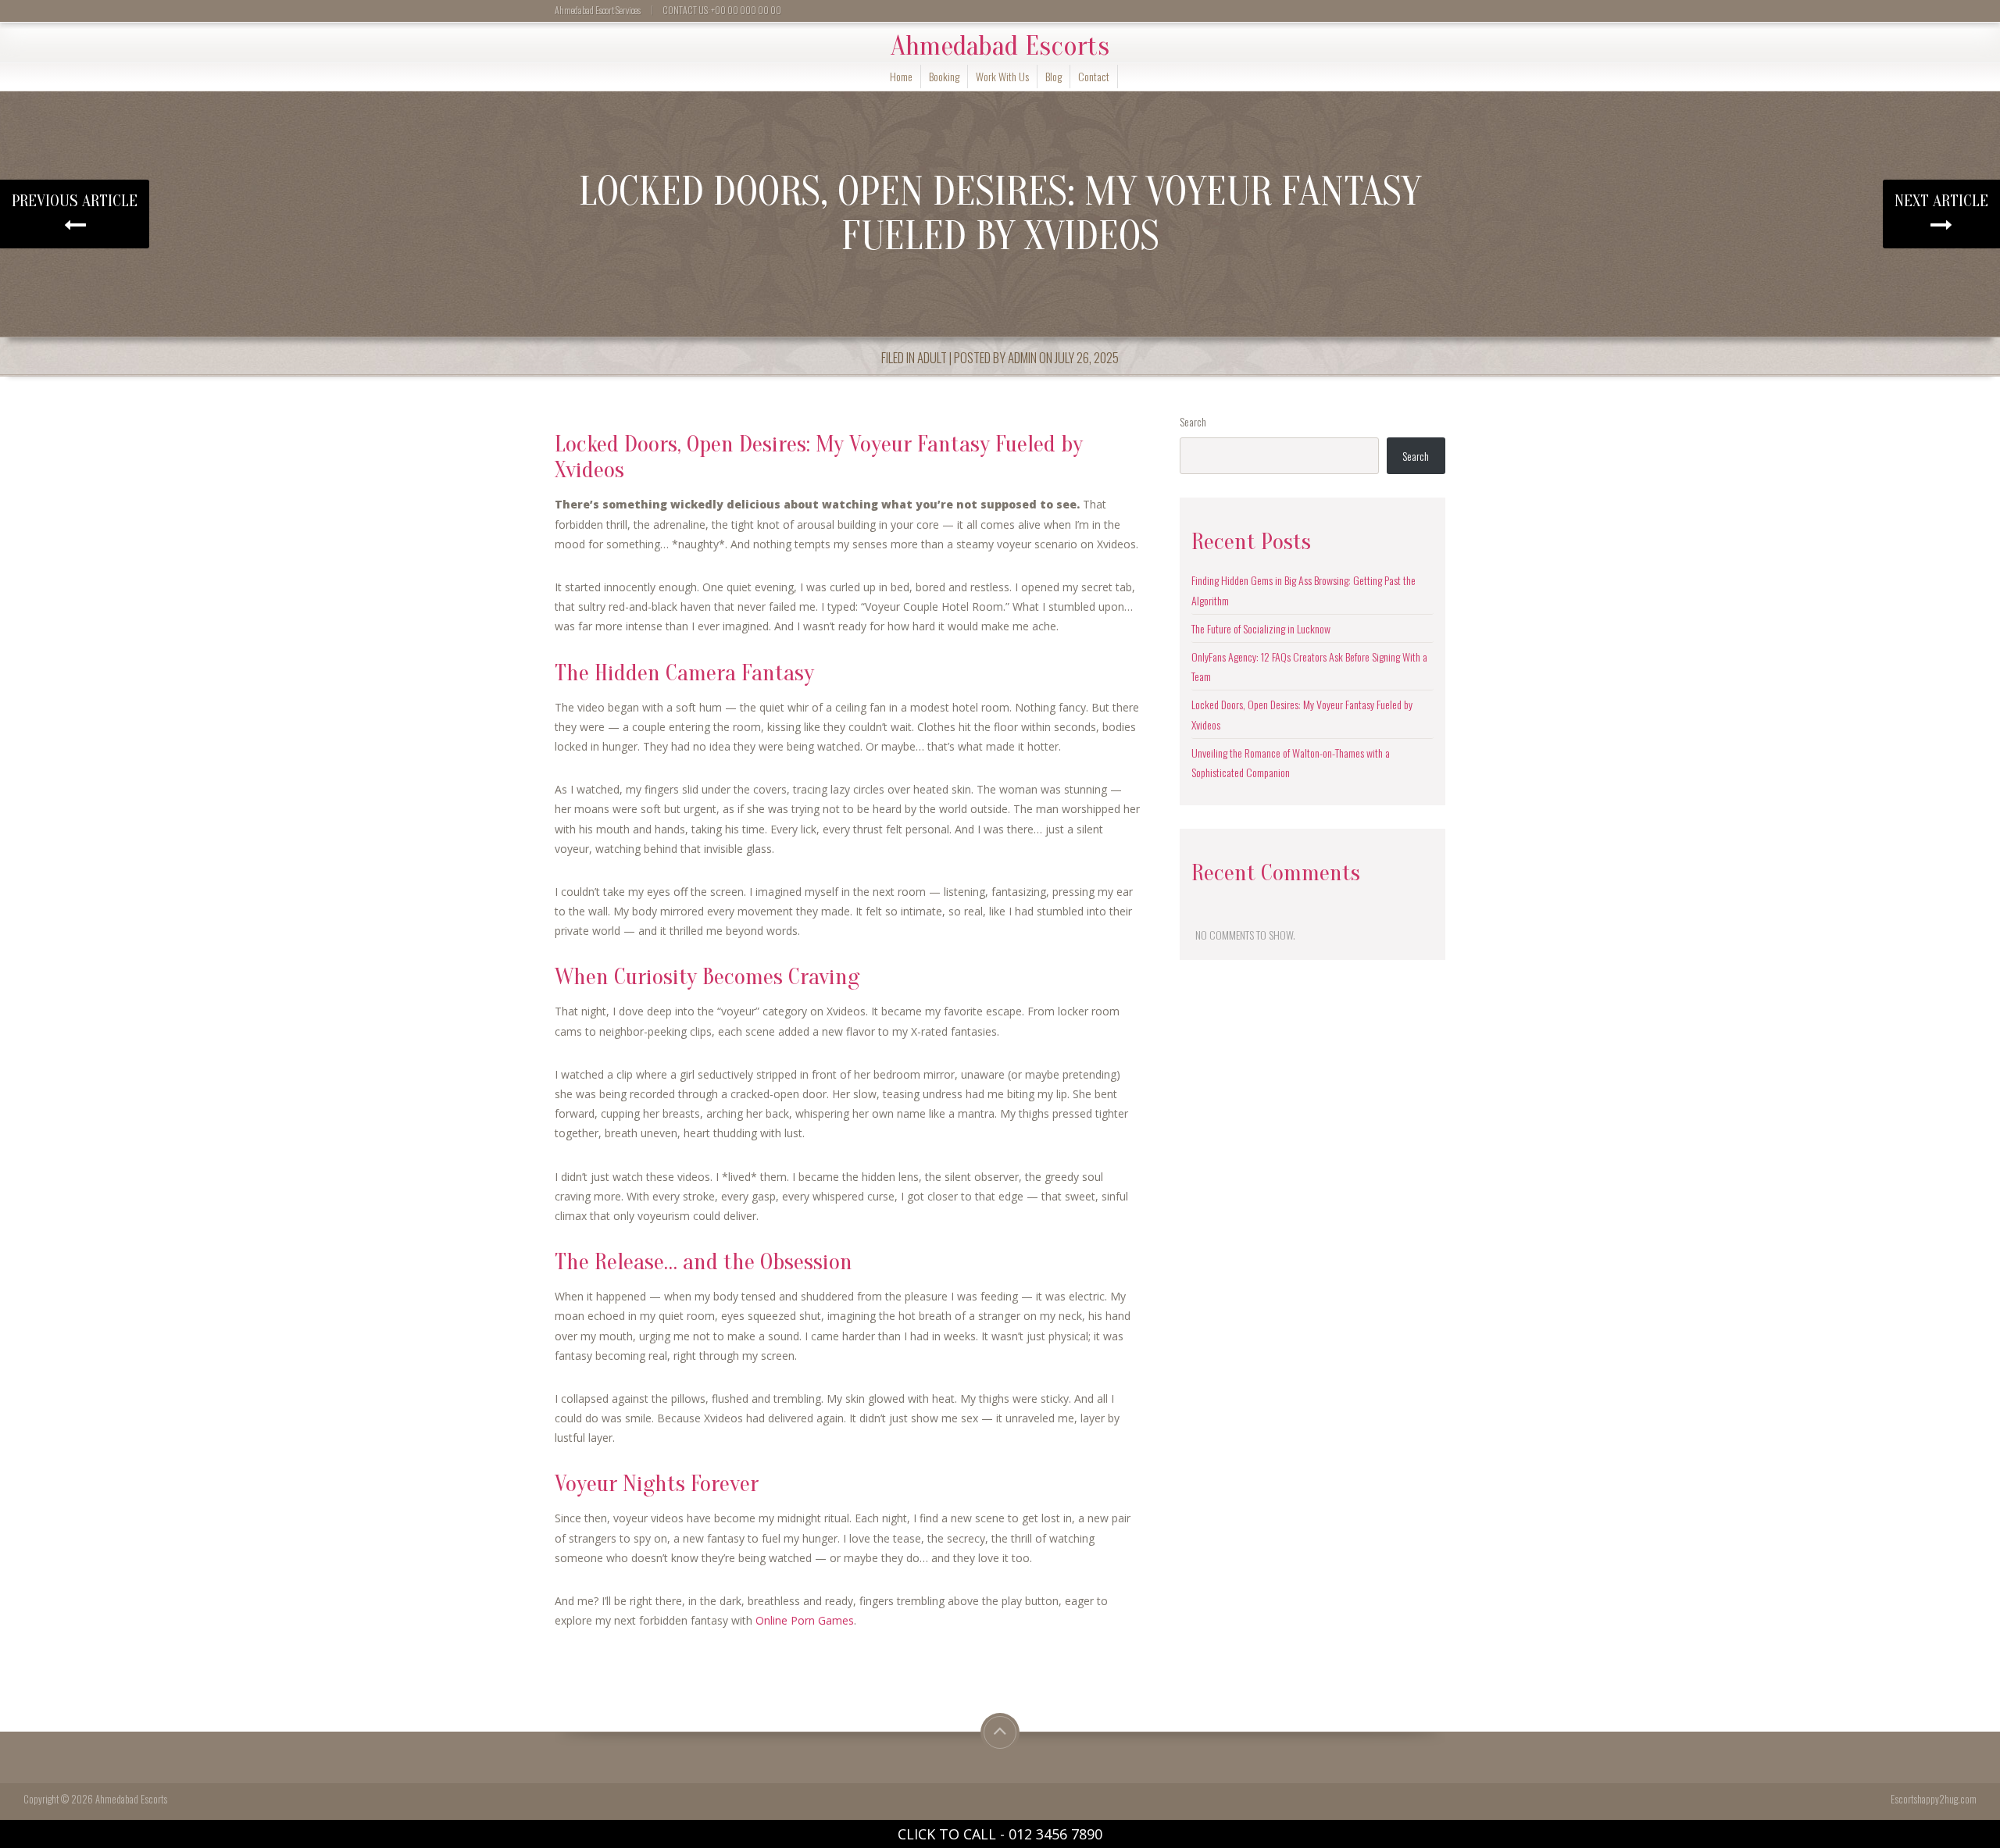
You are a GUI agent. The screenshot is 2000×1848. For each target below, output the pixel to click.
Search (1193, 421)
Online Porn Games (805, 1620)
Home (901, 76)
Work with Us (1002, 76)
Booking (944, 76)
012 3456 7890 (1055, 1834)
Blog (1054, 76)
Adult (932, 357)
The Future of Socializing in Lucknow (1261, 628)
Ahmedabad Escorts (1000, 46)
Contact (1094, 76)
